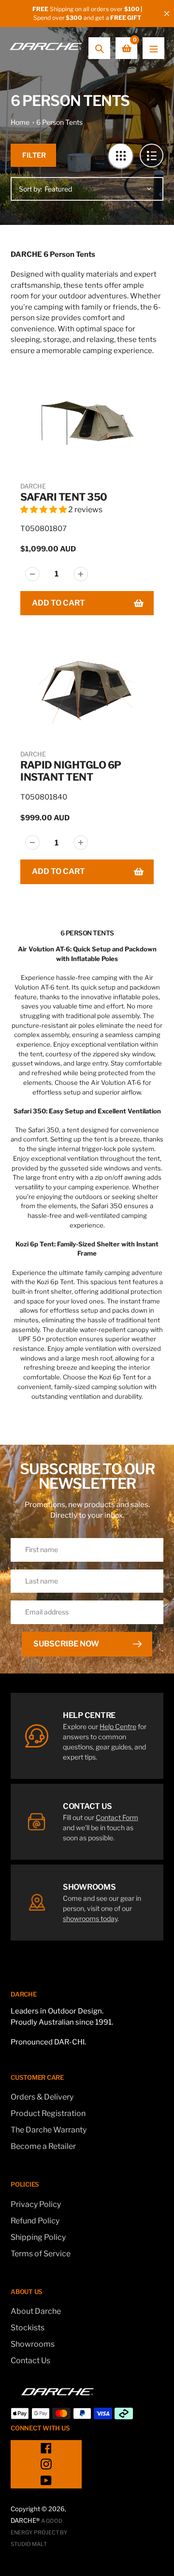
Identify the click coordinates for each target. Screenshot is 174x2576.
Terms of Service (41, 2254)
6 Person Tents (59, 122)
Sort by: (30, 189)
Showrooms (33, 2344)
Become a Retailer (43, 2146)
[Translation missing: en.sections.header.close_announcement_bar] (167, 14)
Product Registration (48, 2113)
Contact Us (30, 2361)
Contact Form (117, 1817)
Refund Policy (35, 2221)
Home (20, 122)
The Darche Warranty (49, 2130)
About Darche (36, 2311)
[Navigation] (153, 48)
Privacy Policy (36, 2204)
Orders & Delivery (42, 2097)
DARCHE (33, 486)
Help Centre (118, 1726)
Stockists (28, 2328)
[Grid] (121, 155)
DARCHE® (25, 2520)
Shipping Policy (38, 2237)
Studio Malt (29, 2544)
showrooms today (90, 1918)
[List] (152, 155)
